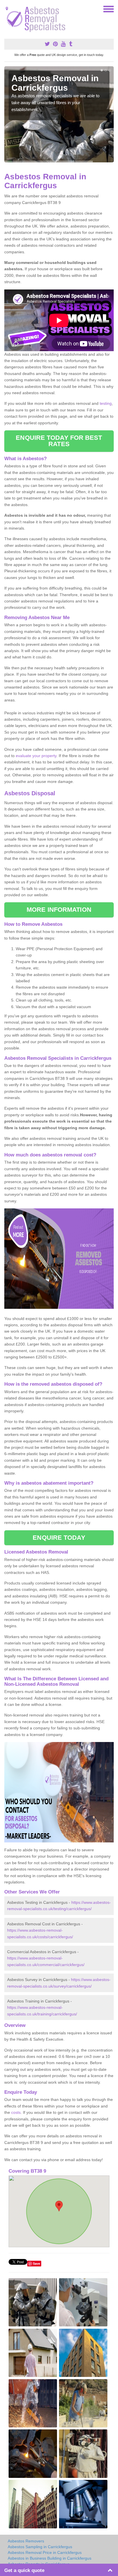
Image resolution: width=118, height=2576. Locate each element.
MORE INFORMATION (59, 910)
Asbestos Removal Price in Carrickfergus (45, 2552)
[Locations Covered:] (7, 9)
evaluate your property (36, 756)
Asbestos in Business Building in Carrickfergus (50, 2558)
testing (106, 403)
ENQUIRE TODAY (59, 1538)
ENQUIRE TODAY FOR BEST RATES (59, 441)
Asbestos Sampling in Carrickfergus (40, 2547)
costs (16, 2112)
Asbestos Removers (26, 2541)
